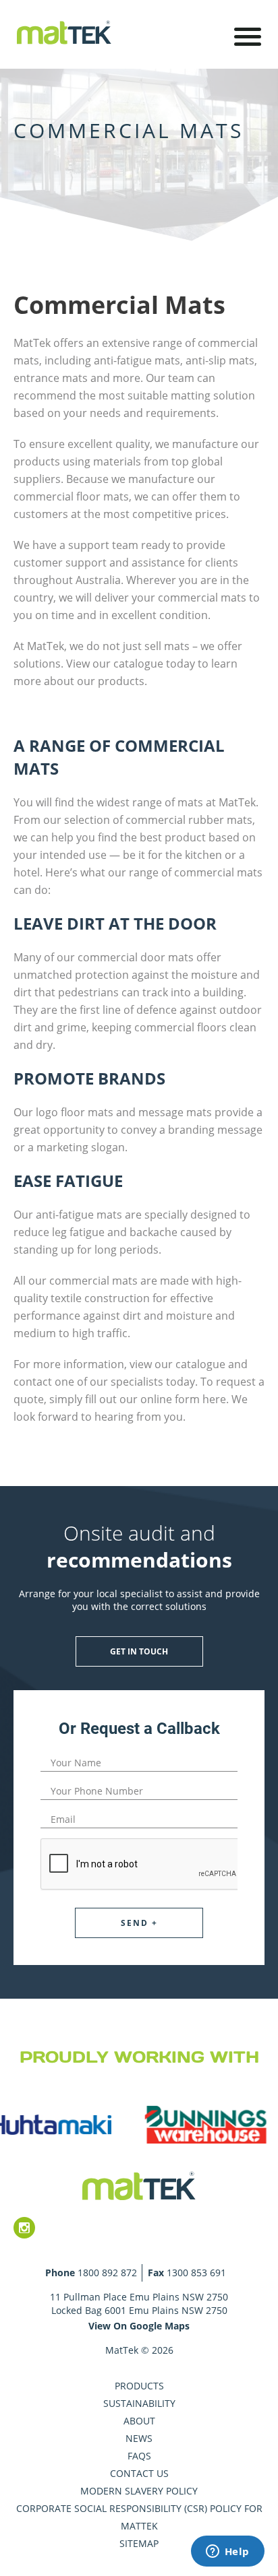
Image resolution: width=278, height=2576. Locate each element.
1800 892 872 (107, 2273)
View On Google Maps (139, 2326)
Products (139, 2386)
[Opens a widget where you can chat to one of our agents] (227, 2552)
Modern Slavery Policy (139, 2491)
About (139, 2421)
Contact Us (139, 2473)
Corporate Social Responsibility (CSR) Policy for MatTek (139, 2517)
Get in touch (139, 1651)
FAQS (139, 2456)
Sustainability (139, 2403)
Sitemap (139, 2543)
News (139, 2438)
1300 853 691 (196, 2273)
